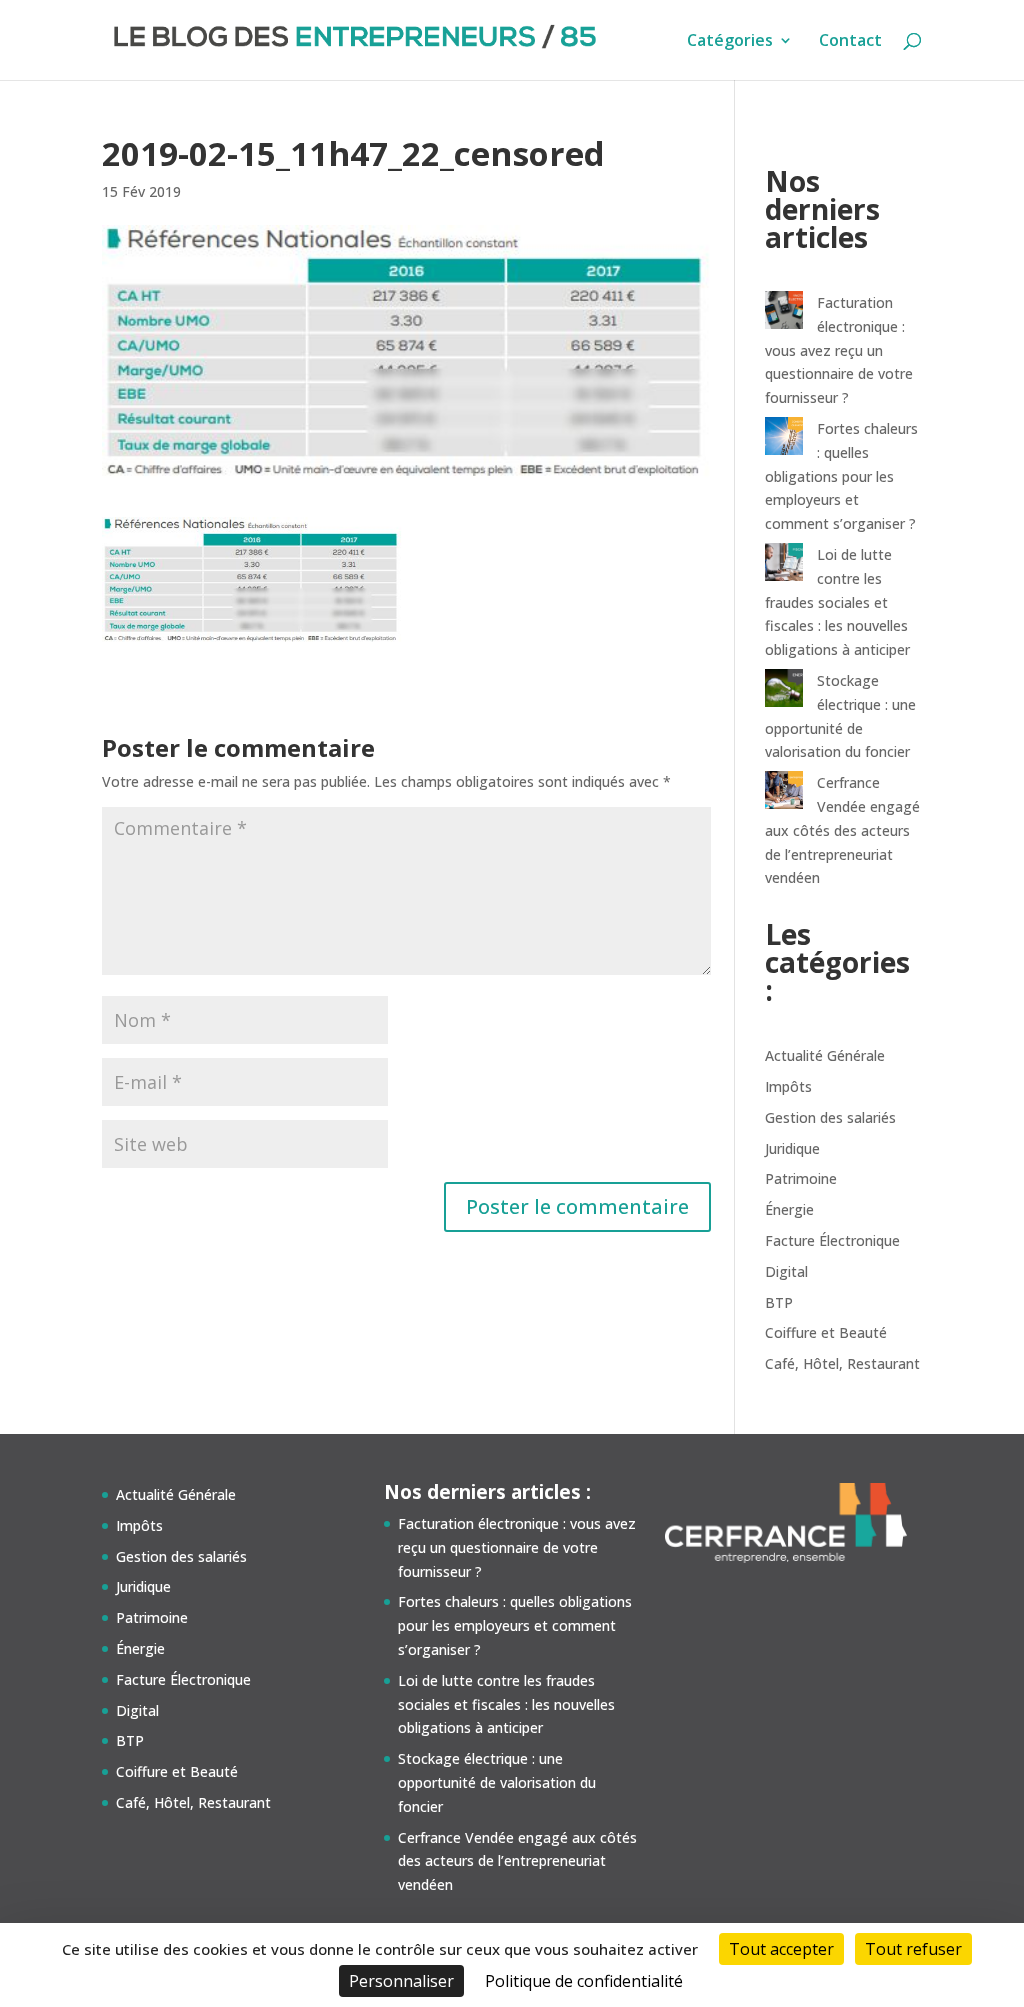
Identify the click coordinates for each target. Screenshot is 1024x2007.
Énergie (789, 1209)
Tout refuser (913, 1949)
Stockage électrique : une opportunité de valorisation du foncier (497, 1782)
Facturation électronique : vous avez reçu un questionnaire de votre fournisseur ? (839, 350)
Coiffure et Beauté (826, 1332)
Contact (850, 42)
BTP (779, 1302)
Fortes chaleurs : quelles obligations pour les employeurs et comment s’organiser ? (841, 476)
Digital (786, 1271)
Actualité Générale (825, 1055)
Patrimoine (801, 1178)
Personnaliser (401, 1981)
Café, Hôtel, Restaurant (842, 1363)
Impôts (788, 1086)
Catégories (730, 42)
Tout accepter (781, 1949)
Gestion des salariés (830, 1117)
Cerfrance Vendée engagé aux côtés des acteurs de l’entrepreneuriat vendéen (842, 830)
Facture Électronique (832, 1240)
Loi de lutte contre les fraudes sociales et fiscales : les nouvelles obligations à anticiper (837, 602)
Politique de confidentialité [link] (584, 1981)
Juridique (792, 1148)
